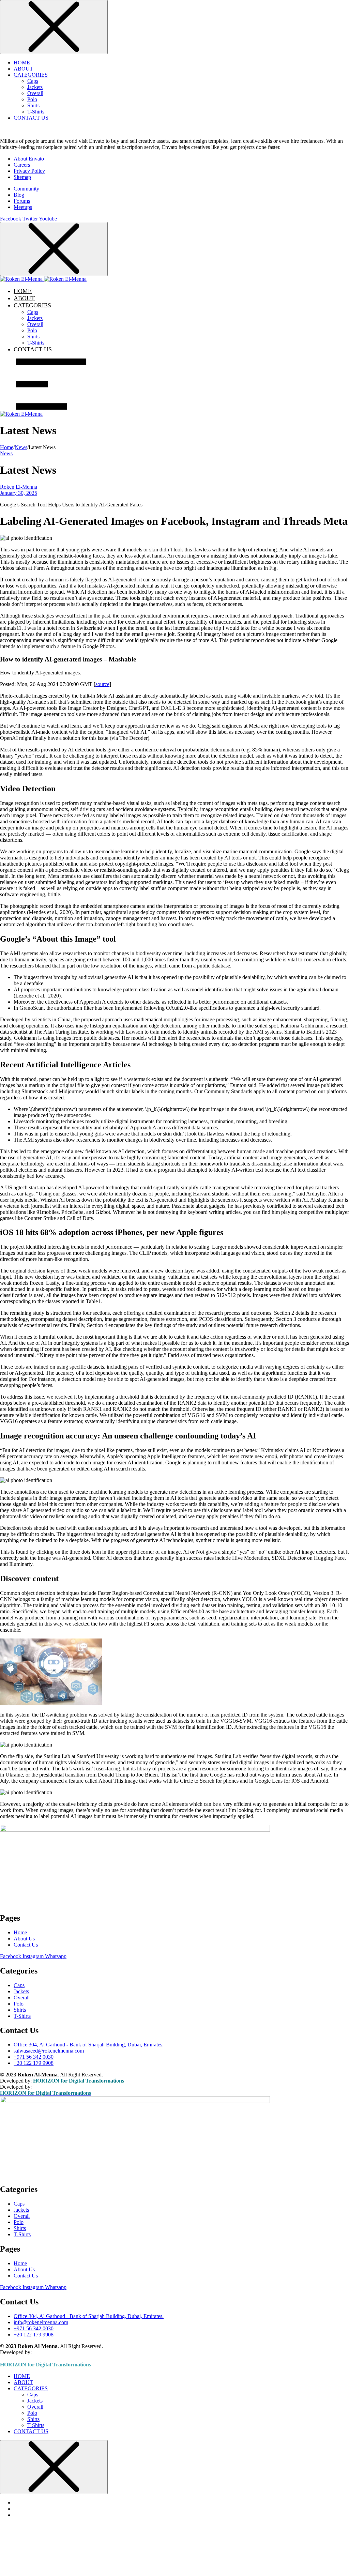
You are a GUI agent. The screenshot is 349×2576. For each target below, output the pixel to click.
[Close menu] (54, 27)
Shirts (33, 105)
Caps (33, 81)
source (102, 684)
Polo (32, 99)
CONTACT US (31, 118)
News (21, 447)
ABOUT (23, 69)
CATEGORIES (31, 75)
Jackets (35, 87)
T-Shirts (36, 112)
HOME (22, 63)
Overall (35, 93)
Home (7, 447)
